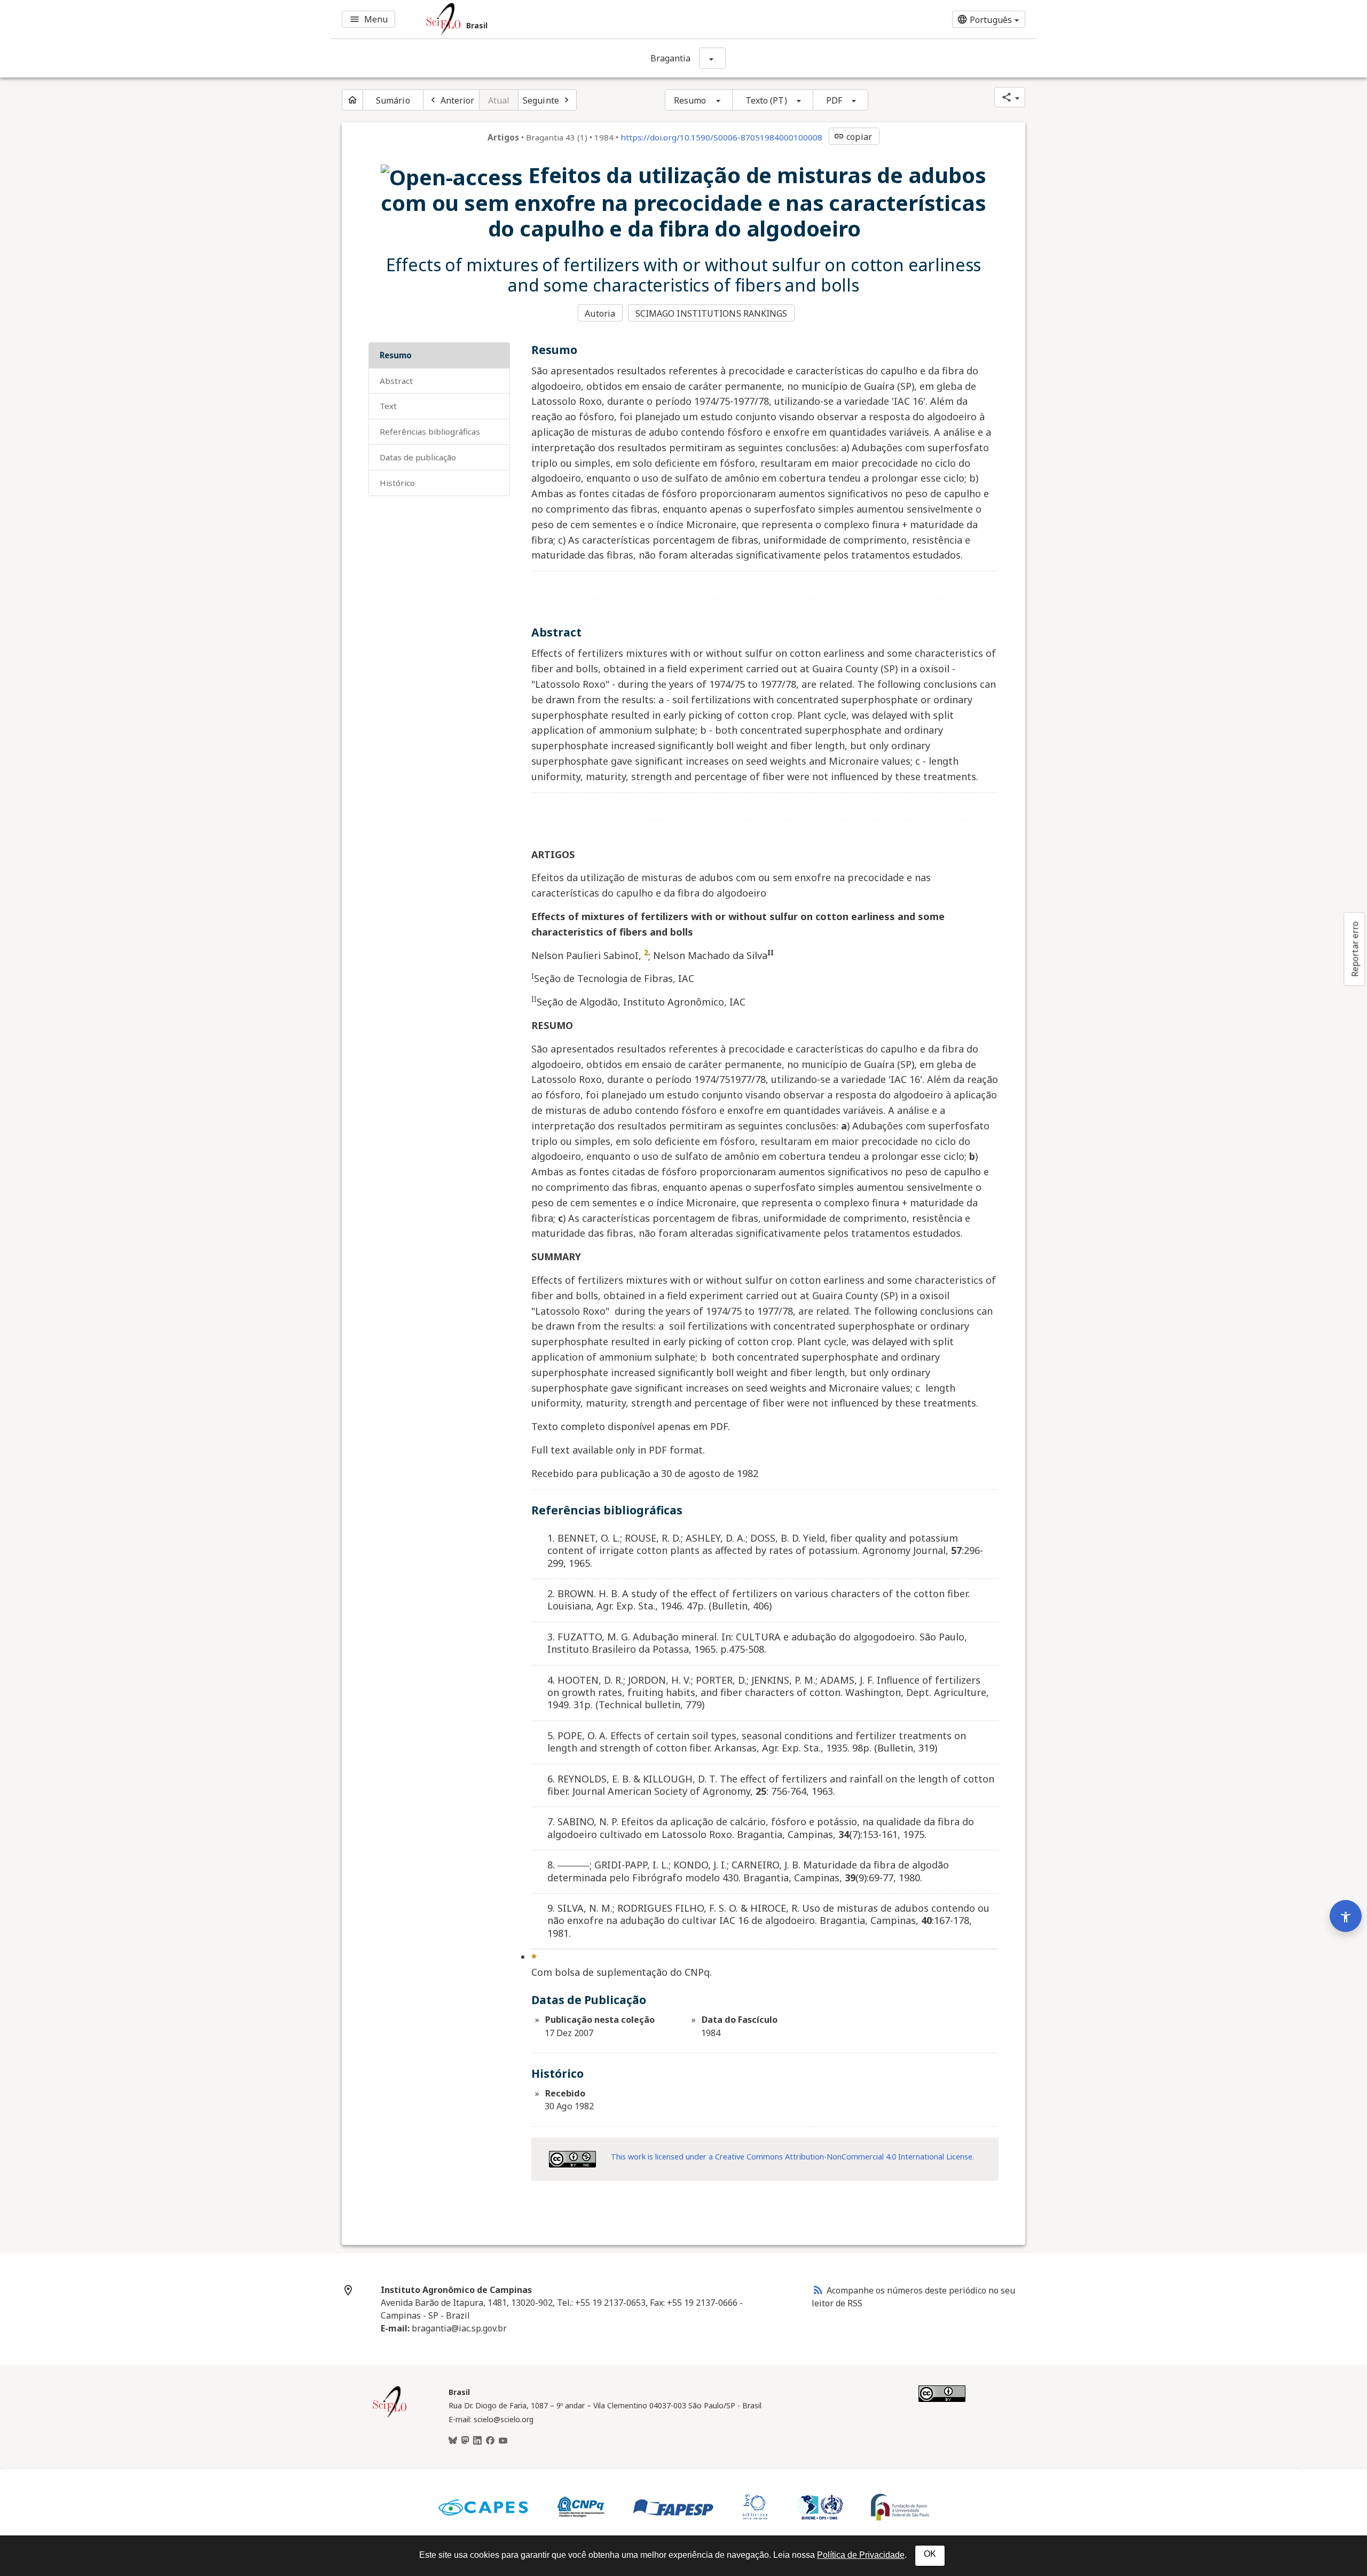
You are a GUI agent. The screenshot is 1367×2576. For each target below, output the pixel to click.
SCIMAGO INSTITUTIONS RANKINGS (712, 313)
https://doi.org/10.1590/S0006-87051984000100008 (721, 137)
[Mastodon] (465, 2441)
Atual (499, 100)
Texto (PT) (766, 100)
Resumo (690, 100)
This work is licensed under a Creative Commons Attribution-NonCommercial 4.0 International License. (792, 2157)
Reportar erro (1355, 949)
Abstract (396, 381)
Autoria (600, 313)
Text (388, 406)
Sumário (393, 100)
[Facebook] (490, 2441)
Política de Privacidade (861, 2555)
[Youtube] (503, 2441)
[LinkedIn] (477, 2441)
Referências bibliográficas (430, 431)
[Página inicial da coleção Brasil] (390, 2416)
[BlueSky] (453, 2441)
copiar (853, 137)
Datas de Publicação (418, 457)
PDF (834, 100)
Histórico (397, 483)
